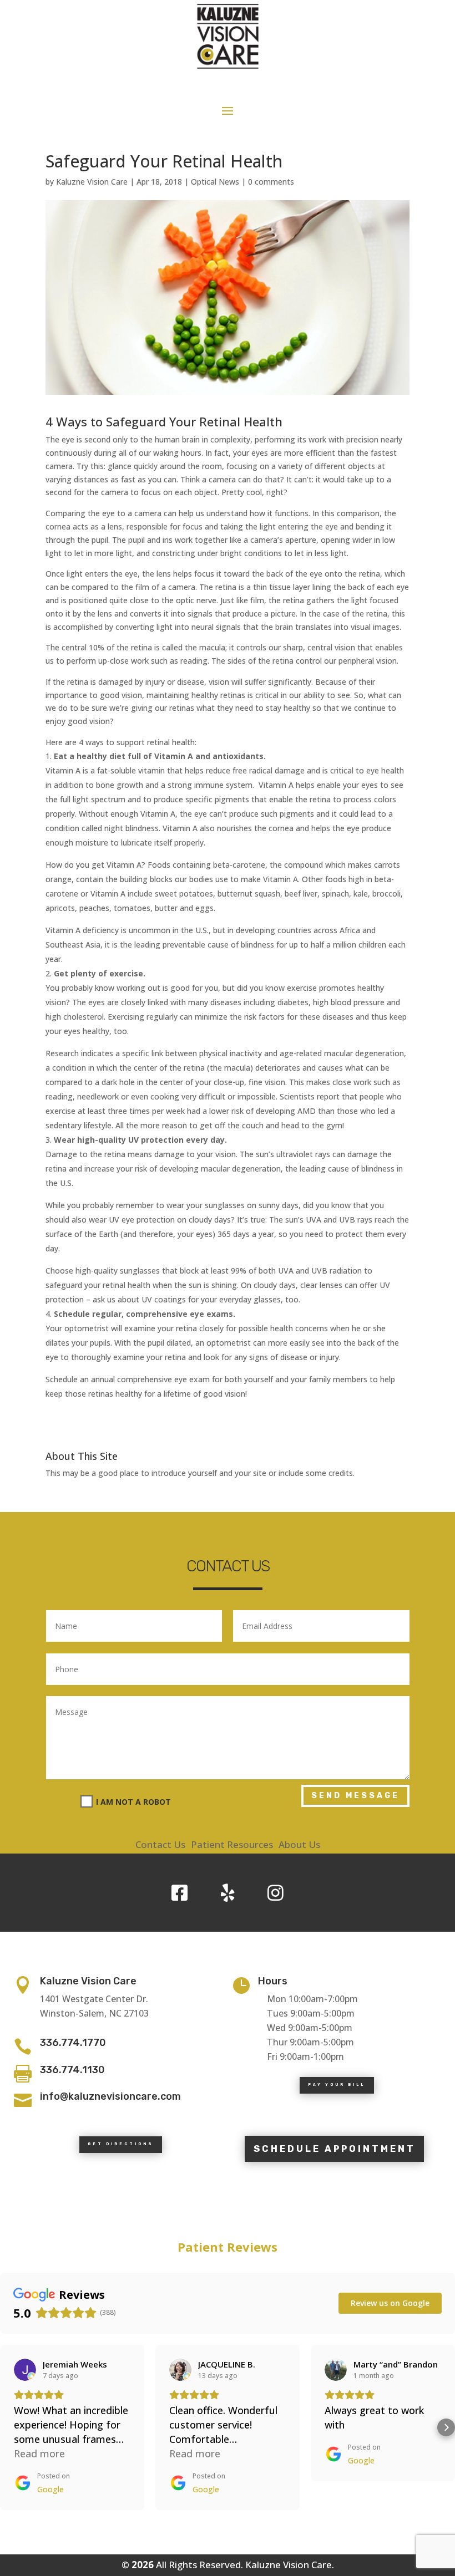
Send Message (355, 1796)
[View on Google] (25, 2370)
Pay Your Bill (337, 2085)
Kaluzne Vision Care (92, 182)
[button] (9, 2427)
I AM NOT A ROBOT (133, 1802)
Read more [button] (39, 2453)
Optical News (215, 182)
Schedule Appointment (335, 2149)
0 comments (271, 182)
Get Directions (121, 2144)
